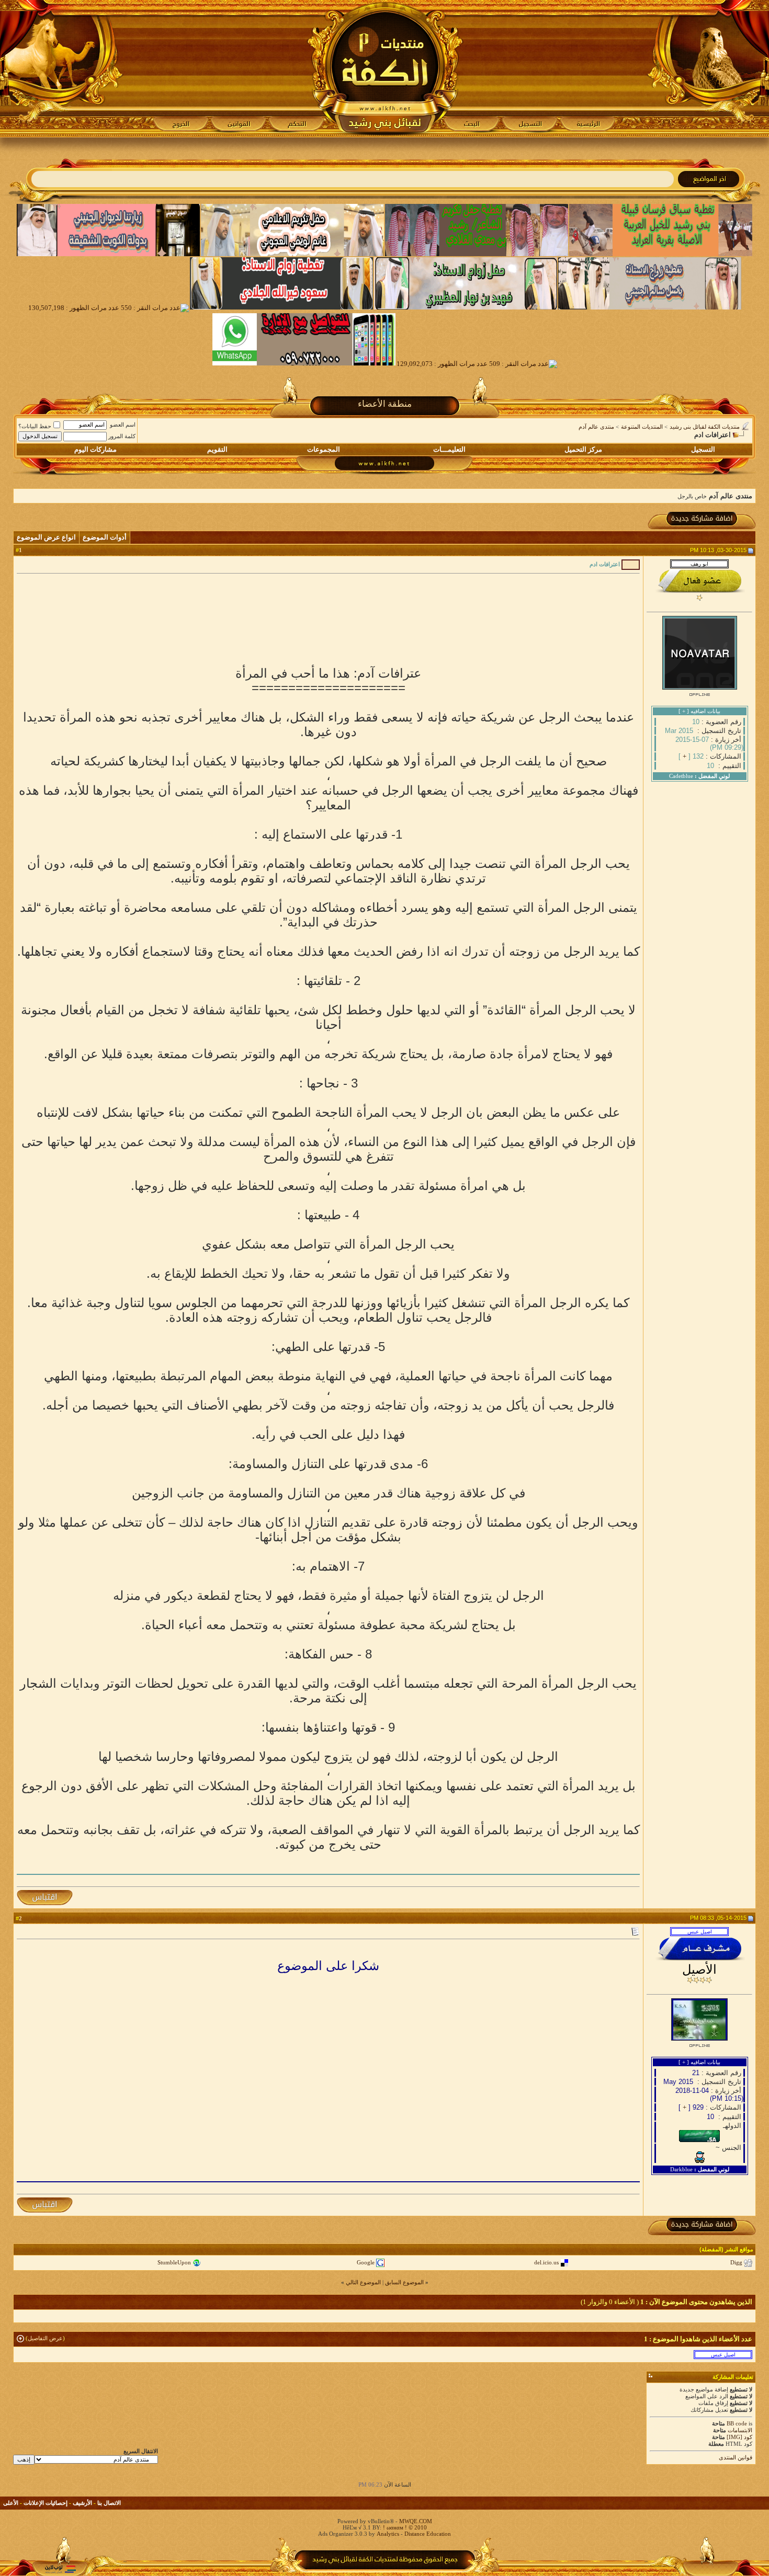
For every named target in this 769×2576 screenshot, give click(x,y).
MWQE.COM (416, 2521)
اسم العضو (123, 425)
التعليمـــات (449, 449)
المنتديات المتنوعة (642, 427)
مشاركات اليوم (95, 449)
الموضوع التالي (363, 2282)
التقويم (217, 449)
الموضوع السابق (404, 2282)
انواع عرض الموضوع (46, 537)
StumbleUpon (174, 2262)
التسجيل (703, 449)
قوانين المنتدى (736, 2457)
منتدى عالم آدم (596, 427)
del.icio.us (546, 2262)
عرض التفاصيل (45, 2338)
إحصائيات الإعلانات (46, 2503)
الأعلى (11, 2503)
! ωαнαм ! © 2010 (404, 2527)
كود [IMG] (739, 2437)
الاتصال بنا (109, 2503)
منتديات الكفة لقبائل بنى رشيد (705, 427)
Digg (736, 2262)
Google (366, 2262)
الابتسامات (740, 2430)
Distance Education (428, 2534)
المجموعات (324, 449)
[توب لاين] (60, 2569)
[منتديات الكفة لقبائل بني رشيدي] (385, 68)
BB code (737, 2423)
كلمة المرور (122, 436)
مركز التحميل (583, 449)
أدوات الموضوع (105, 537)
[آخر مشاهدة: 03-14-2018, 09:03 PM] (723, 2354)
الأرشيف (82, 2503)
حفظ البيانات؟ (35, 426)
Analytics (388, 2534)
